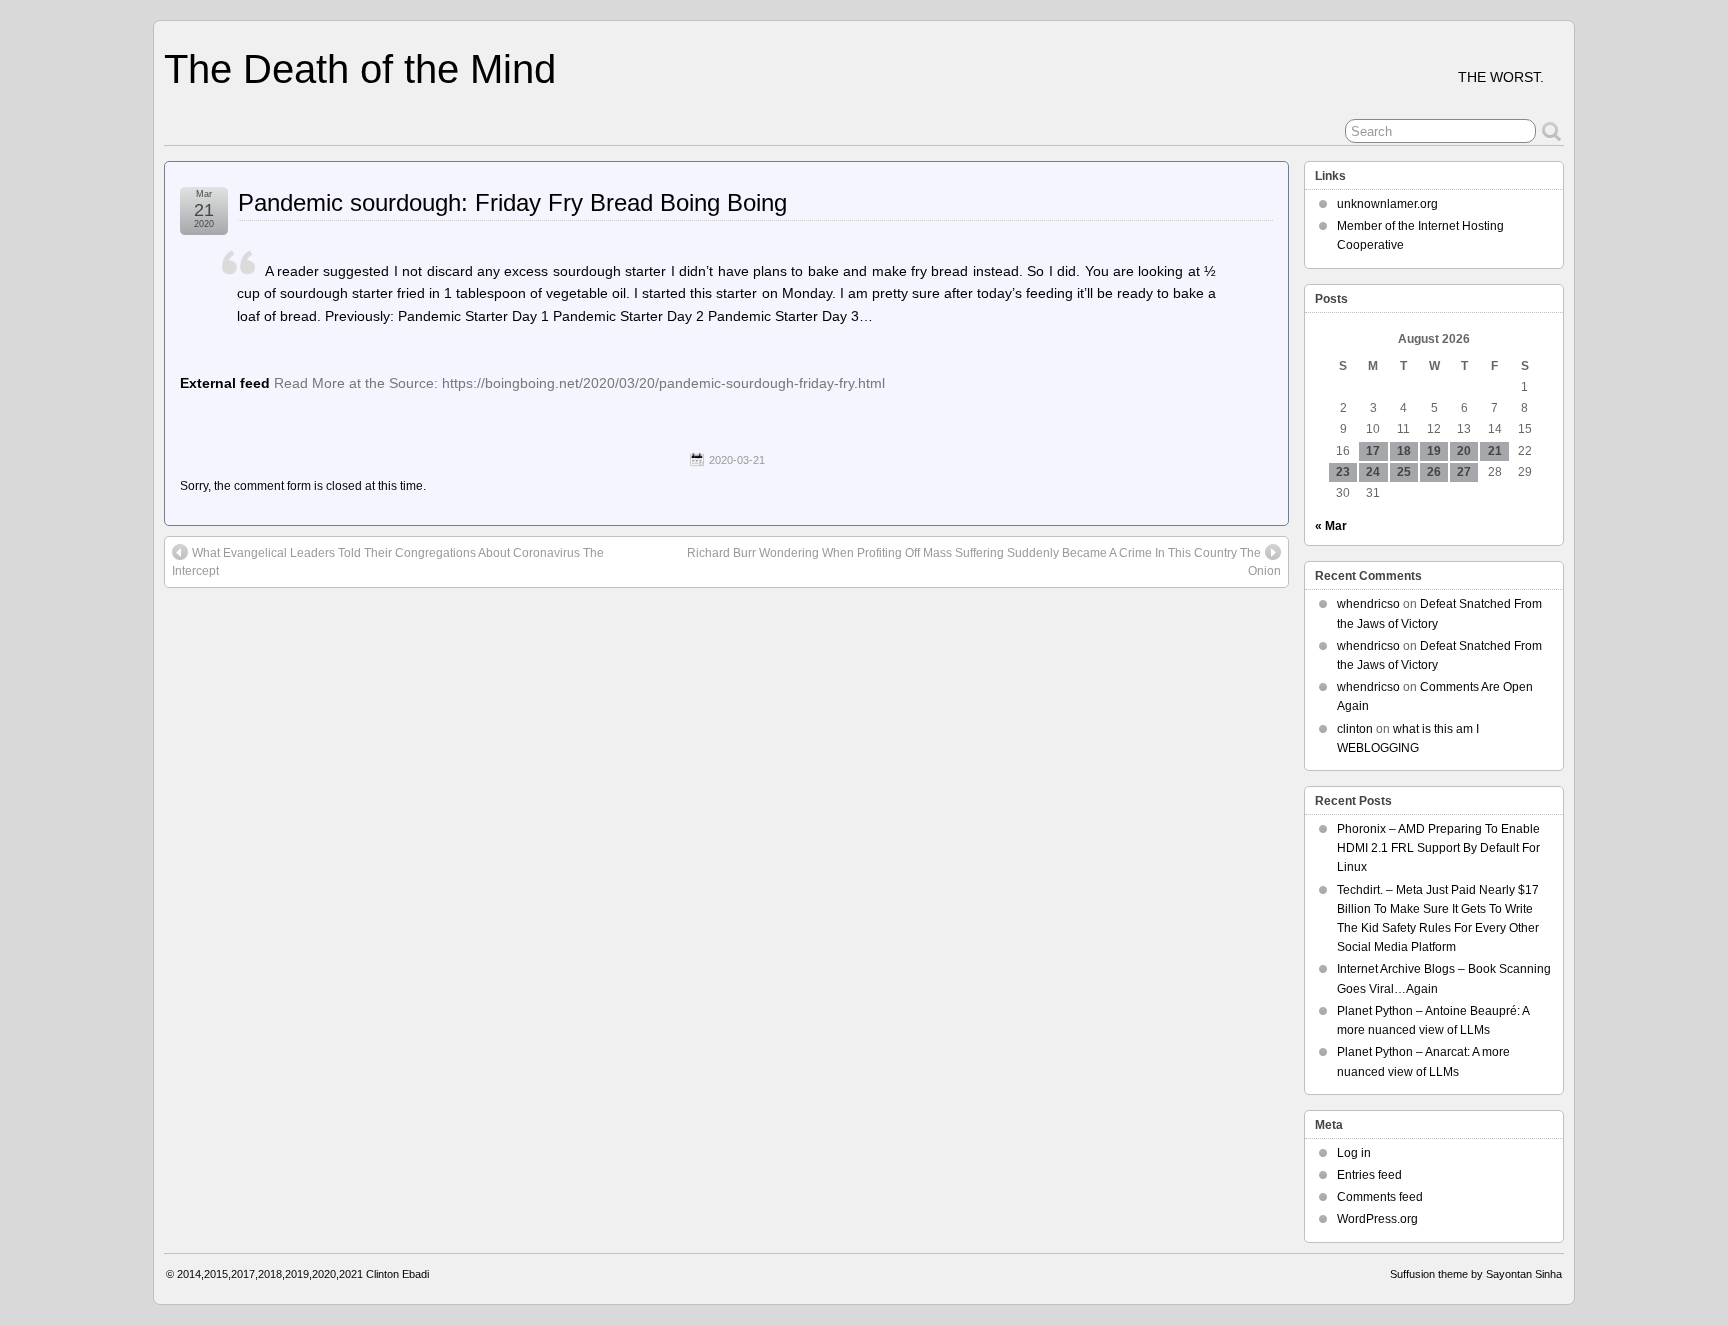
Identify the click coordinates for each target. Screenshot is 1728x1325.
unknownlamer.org (1387, 204)
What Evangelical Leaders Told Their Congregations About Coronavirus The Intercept (388, 562)
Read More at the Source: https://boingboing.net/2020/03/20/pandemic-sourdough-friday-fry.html (579, 383)
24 (1373, 472)
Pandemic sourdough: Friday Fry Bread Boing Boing (512, 202)
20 (1464, 451)
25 (1404, 472)
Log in (1354, 1153)
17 (1373, 451)
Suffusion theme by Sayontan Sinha (1476, 1274)
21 (1495, 451)
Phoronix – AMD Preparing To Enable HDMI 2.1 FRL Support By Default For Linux (1438, 848)
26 (1434, 472)
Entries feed (1369, 1175)
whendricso (1368, 604)
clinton (1355, 729)
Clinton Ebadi (397, 1274)
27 (1464, 472)
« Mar (1331, 526)
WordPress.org (1377, 1219)
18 (1404, 451)
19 (1434, 451)
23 (1343, 472)
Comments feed (1380, 1197)
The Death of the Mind (360, 69)
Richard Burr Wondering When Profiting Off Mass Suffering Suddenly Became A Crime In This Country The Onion (984, 562)
